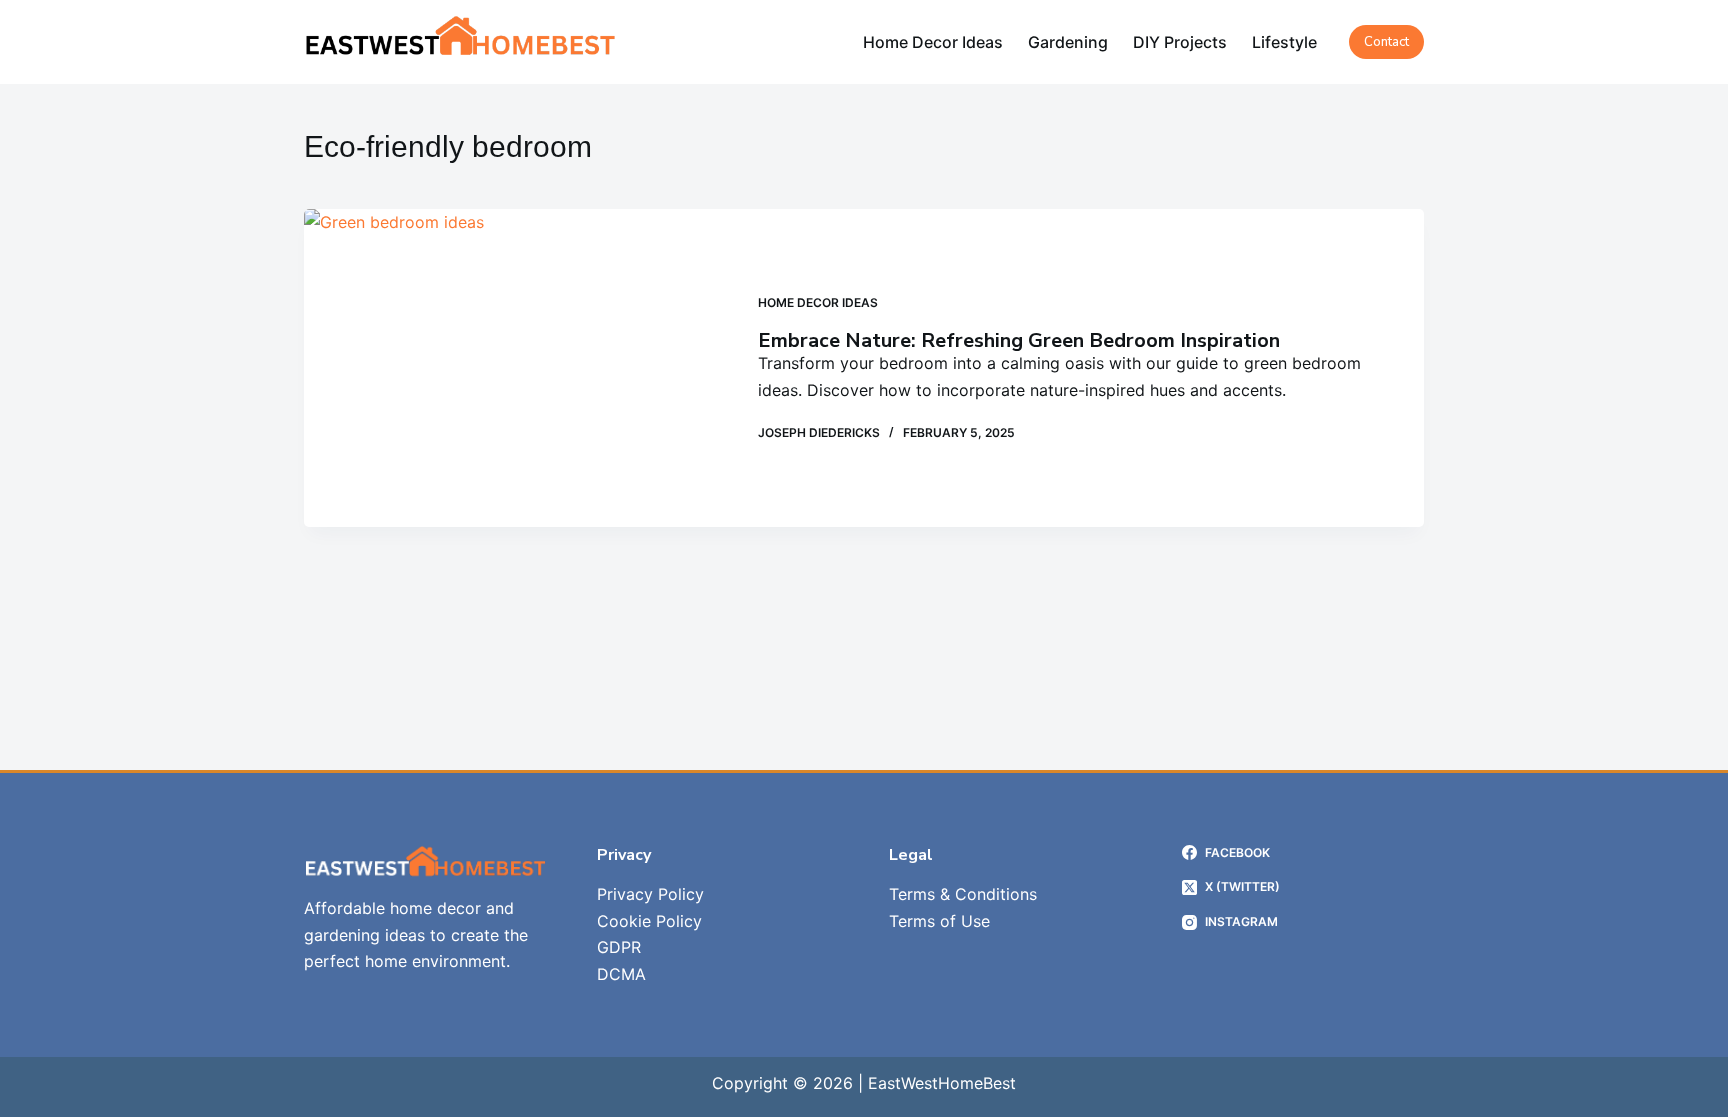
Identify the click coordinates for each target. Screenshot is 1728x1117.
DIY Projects (1180, 42)
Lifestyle (1284, 42)
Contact (1386, 42)
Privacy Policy (650, 894)
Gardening (1068, 42)
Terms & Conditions (963, 894)
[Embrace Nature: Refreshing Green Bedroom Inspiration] (516, 368)
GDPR (619, 947)
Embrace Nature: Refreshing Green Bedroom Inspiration (1019, 340)
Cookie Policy (649, 921)
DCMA (621, 974)
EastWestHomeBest (942, 1083)
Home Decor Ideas (933, 42)
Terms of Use (939, 921)
